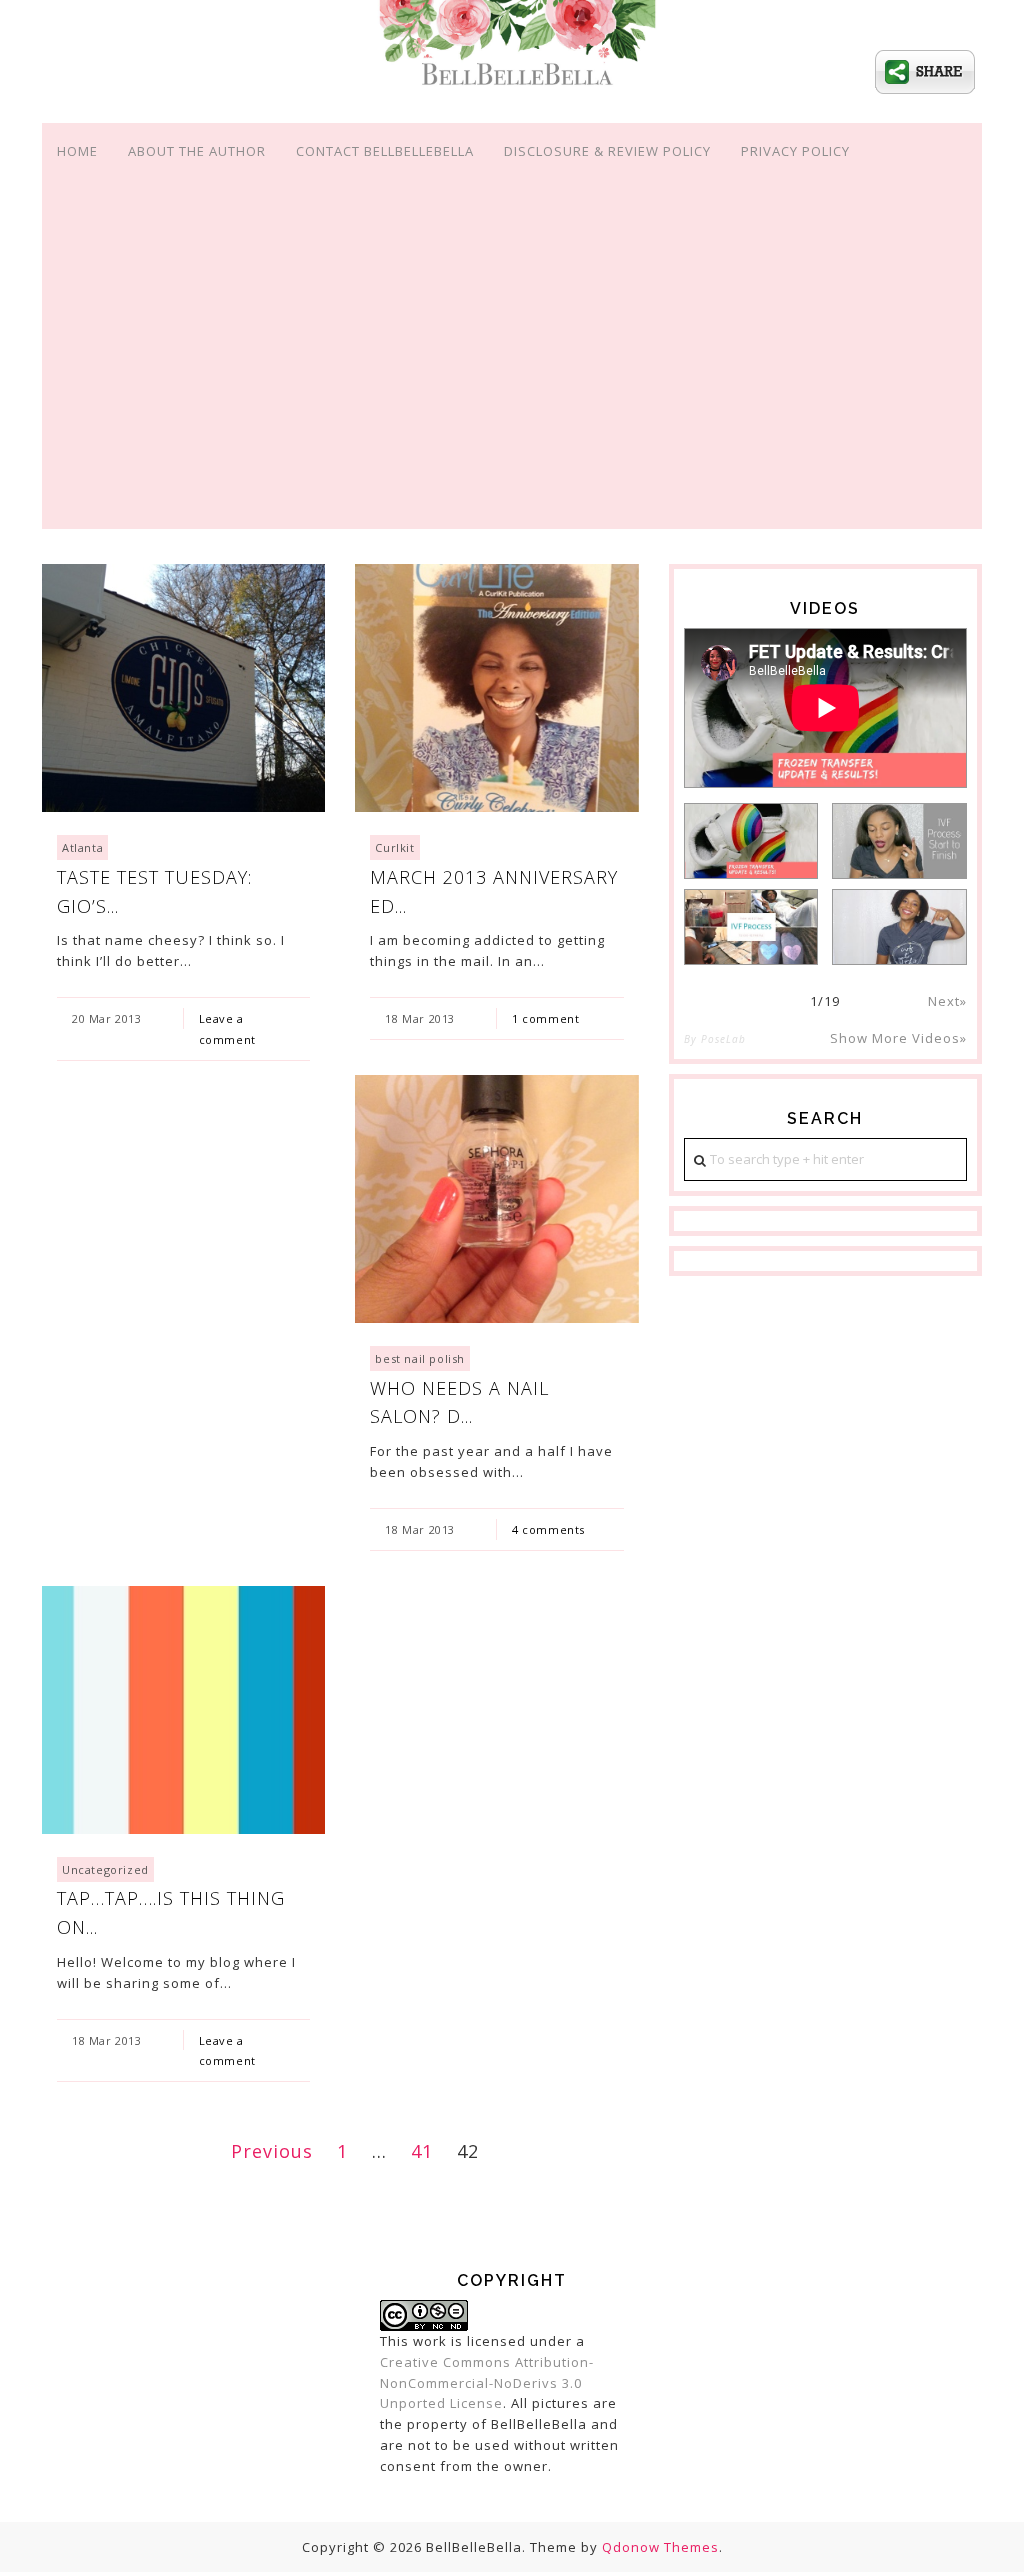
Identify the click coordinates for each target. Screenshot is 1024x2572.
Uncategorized (105, 1869)
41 (422, 2151)
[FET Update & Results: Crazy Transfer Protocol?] (751, 841)
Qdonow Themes (660, 2547)
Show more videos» (898, 1038)
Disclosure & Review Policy (607, 151)
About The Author (197, 151)
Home (77, 151)
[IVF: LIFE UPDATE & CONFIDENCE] (899, 927)
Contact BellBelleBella (385, 151)
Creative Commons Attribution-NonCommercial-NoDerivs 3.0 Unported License (487, 2383)
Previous (272, 2151)
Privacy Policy (795, 151)
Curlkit (394, 847)
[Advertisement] (512, 376)
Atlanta (82, 847)
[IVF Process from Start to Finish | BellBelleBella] (899, 841)
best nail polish (420, 1358)
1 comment (545, 1018)
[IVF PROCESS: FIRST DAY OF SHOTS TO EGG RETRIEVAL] (751, 927)
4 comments (548, 1529)
